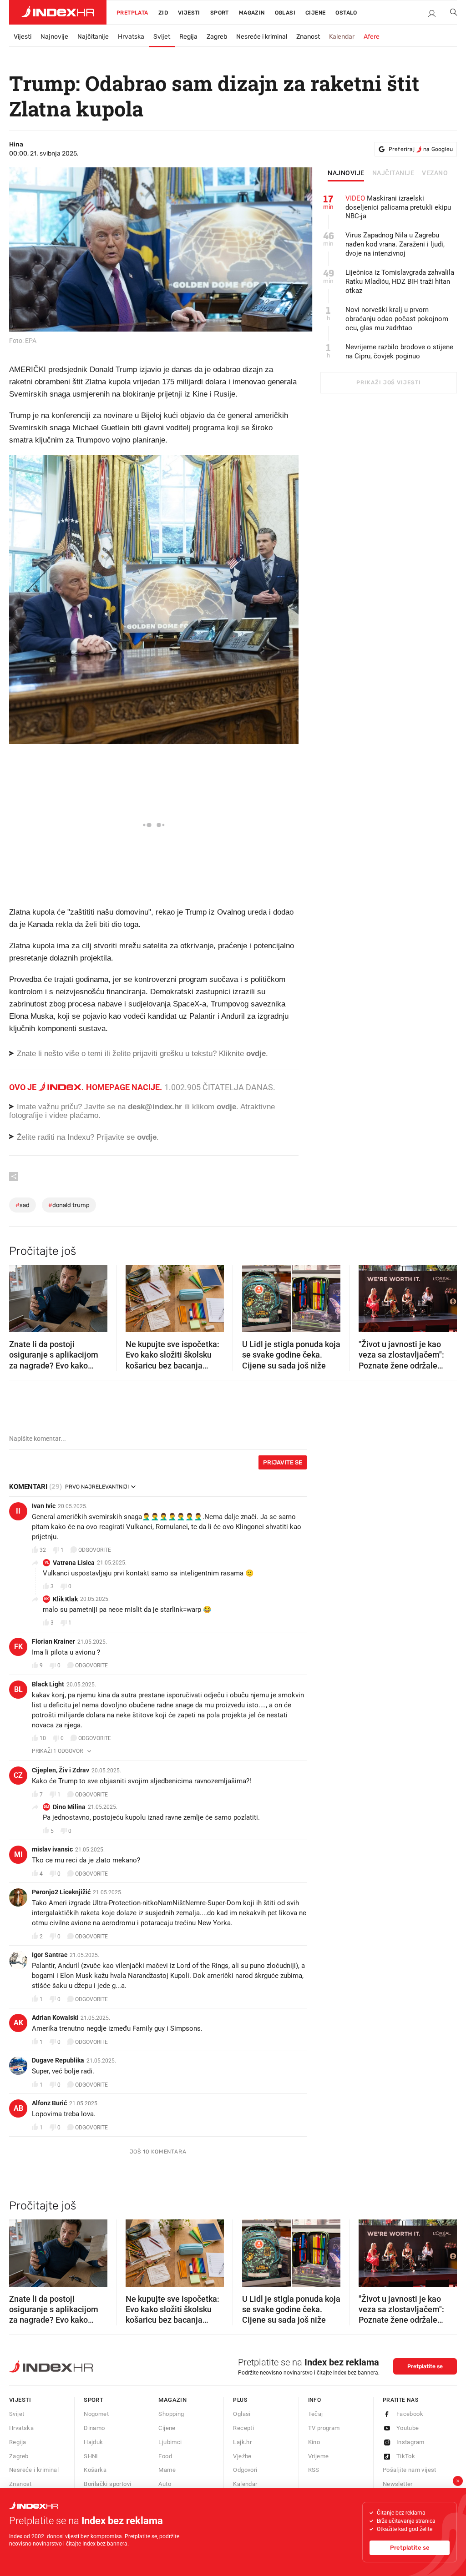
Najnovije (54, 37)
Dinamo (94, 2428)
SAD (23, 1205)
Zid (163, 13)
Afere (372, 37)
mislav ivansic (52, 1849)
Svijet (162, 37)
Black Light (48, 1684)
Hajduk (93, 2442)
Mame (167, 2470)
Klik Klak (65, 1599)
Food (165, 2456)
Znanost (308, 37)
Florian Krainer (53, 1641)
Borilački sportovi (107, 2484)
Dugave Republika (58, 2060)
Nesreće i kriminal (262, 37)
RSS (314, 2470)
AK (18, 2023)
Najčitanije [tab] (393, 173)
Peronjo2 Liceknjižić (61, 1892)
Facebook (410, 2414)
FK (18, 1647)
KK (46, 1599)
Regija (188, 37)
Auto (165, 2484)
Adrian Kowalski (55, 2018)
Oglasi (285, 13)
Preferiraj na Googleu (421, 149)
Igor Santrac (50, 1955)
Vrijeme (319, 2456)
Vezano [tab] (435, 173)
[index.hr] (58, 12)
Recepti (243, 2428)
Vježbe (242, 2456)
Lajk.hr (242, 2442)
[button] (20, 1295)
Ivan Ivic (44, 1506)
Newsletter (398, 2484)
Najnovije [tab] (346, 173)
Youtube (408, 2428)
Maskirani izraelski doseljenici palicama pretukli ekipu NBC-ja (398, 207)
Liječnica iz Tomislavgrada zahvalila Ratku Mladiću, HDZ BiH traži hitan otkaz (400, 282)
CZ (18, 1775)
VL (47, 1562)
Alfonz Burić (49, 2103)
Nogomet (96, 2414)
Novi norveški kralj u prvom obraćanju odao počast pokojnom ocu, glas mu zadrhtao (397, 319)
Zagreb (217, 37)
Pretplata (132, 13)
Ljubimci (170, 2442)
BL (18, 1689)
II (18, 1511)
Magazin (172, 2400)
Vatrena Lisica (74, 1563)
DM (46, 1807)
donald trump (69, 1205)
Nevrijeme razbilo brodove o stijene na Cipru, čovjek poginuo (399, 352)
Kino (314, 2442)
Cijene (315, 13)
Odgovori (245, 2470)
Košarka (95, 2470)
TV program (324, 2428)
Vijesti (189, 13)
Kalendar (342, 37)
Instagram (410, 2442)
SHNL (92, 2456)
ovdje (226, 1107)
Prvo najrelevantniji (97, 1487)
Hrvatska (131, 37)
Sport (220, 13)
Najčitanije (93, 37)
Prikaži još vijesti (388, 382)
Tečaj (316, 2414)
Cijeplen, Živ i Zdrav (61, 1770)
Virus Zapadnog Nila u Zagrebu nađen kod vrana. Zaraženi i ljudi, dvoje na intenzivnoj (395, 244)
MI (18, 1854)
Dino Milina (69, 1807)
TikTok (406, 2456)
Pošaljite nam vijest (410, 2470)
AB (18, 2108)
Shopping (171, 2414)
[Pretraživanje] (450, 14)
